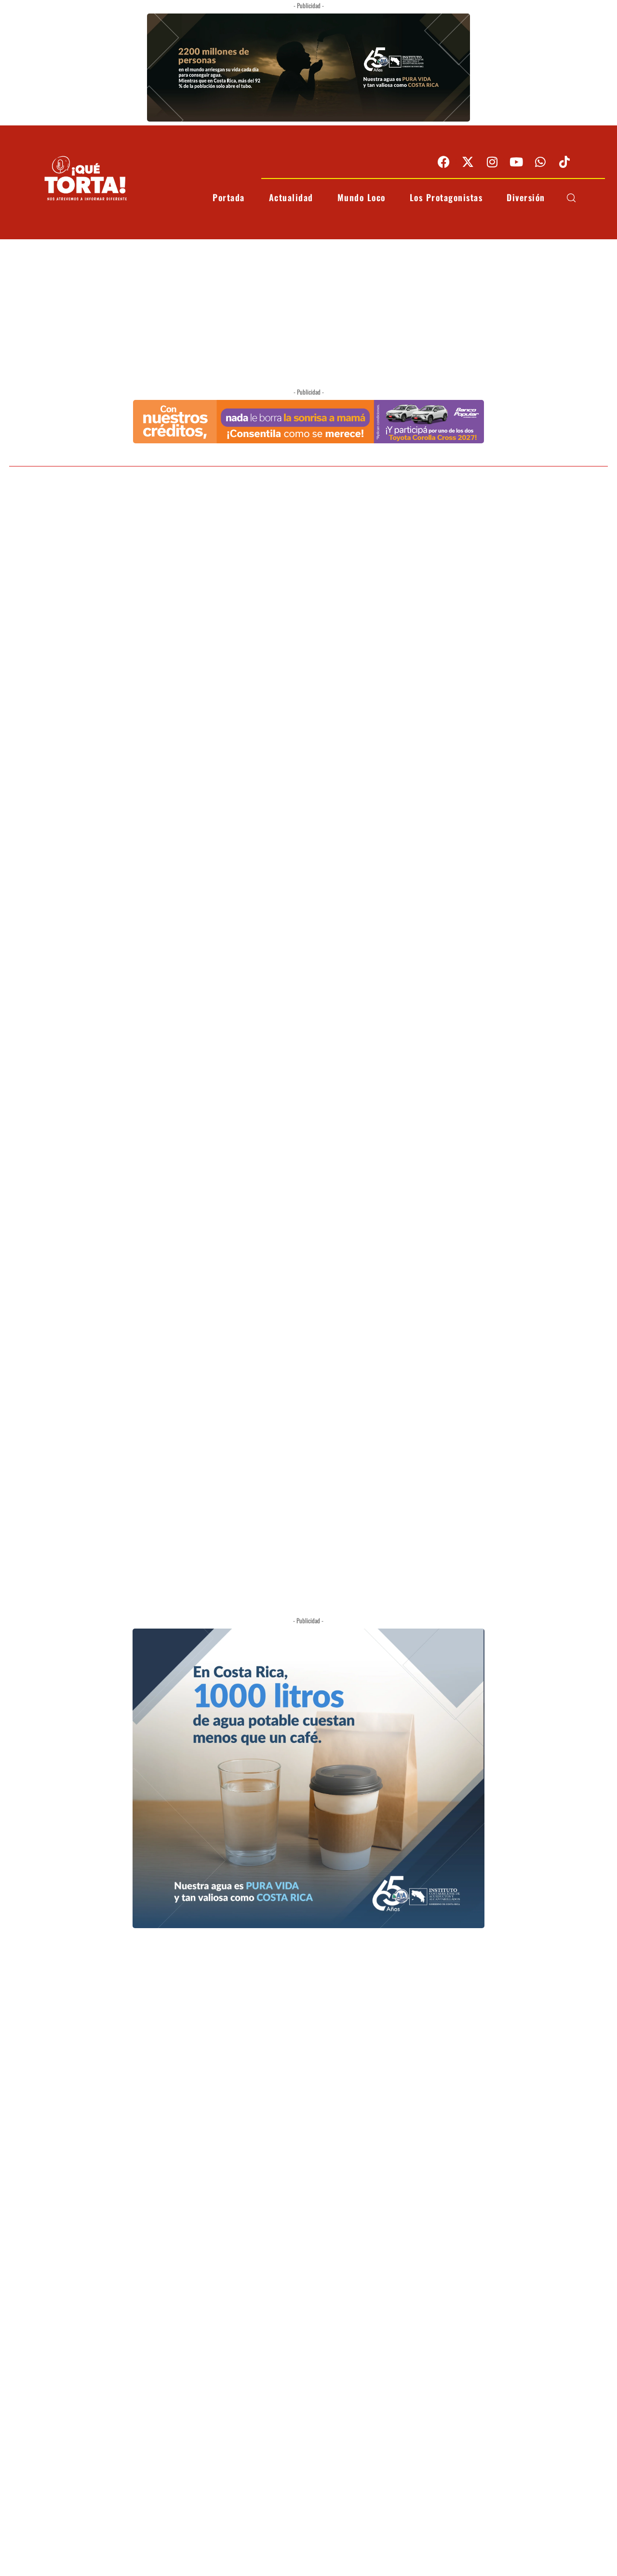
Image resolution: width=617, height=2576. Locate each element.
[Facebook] (444, 162)
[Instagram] (492, 162)
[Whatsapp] (540, 162)
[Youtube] (516, 162)
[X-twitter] (468, 162)
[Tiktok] (564, 162)
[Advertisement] (308, 312)
